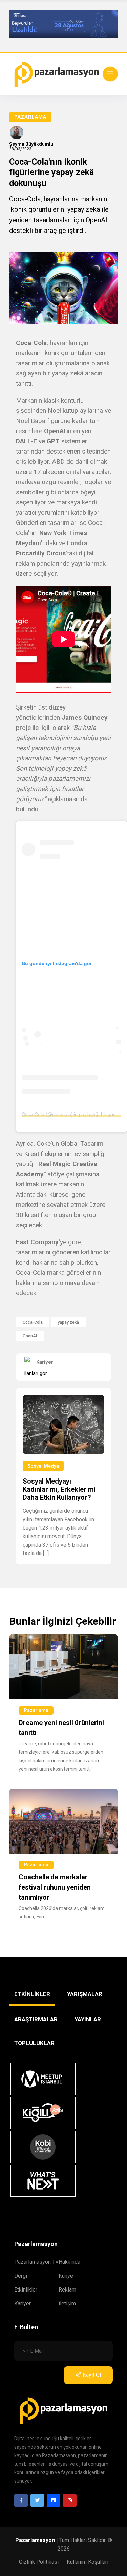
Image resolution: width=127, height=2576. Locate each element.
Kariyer (23, 2304)
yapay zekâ (68, 1322)
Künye (66, 2276)
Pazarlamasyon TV (36, 2262)
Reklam (67, 2290)
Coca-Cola (33, 1322)
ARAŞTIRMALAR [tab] (36, 2019)
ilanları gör (36, 1373)
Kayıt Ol (92, 2375)
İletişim (67, 2304)
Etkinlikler (26, 2290)
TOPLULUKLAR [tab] (34, 2043)
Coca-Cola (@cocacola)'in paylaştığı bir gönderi (73, 1114)
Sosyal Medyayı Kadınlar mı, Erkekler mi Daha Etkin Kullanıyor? (59, 1489)
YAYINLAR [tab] (88, 2019)
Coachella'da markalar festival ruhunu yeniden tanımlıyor (55, 1887)
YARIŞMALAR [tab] (85, 1994)
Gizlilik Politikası (39, 2562)
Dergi (21, 2276)
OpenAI (30, 1336)
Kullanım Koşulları (88, 2562)
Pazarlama (30, 117)
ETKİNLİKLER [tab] (32, 1994)
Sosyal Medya (43, 1466)
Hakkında (69, 2262)
